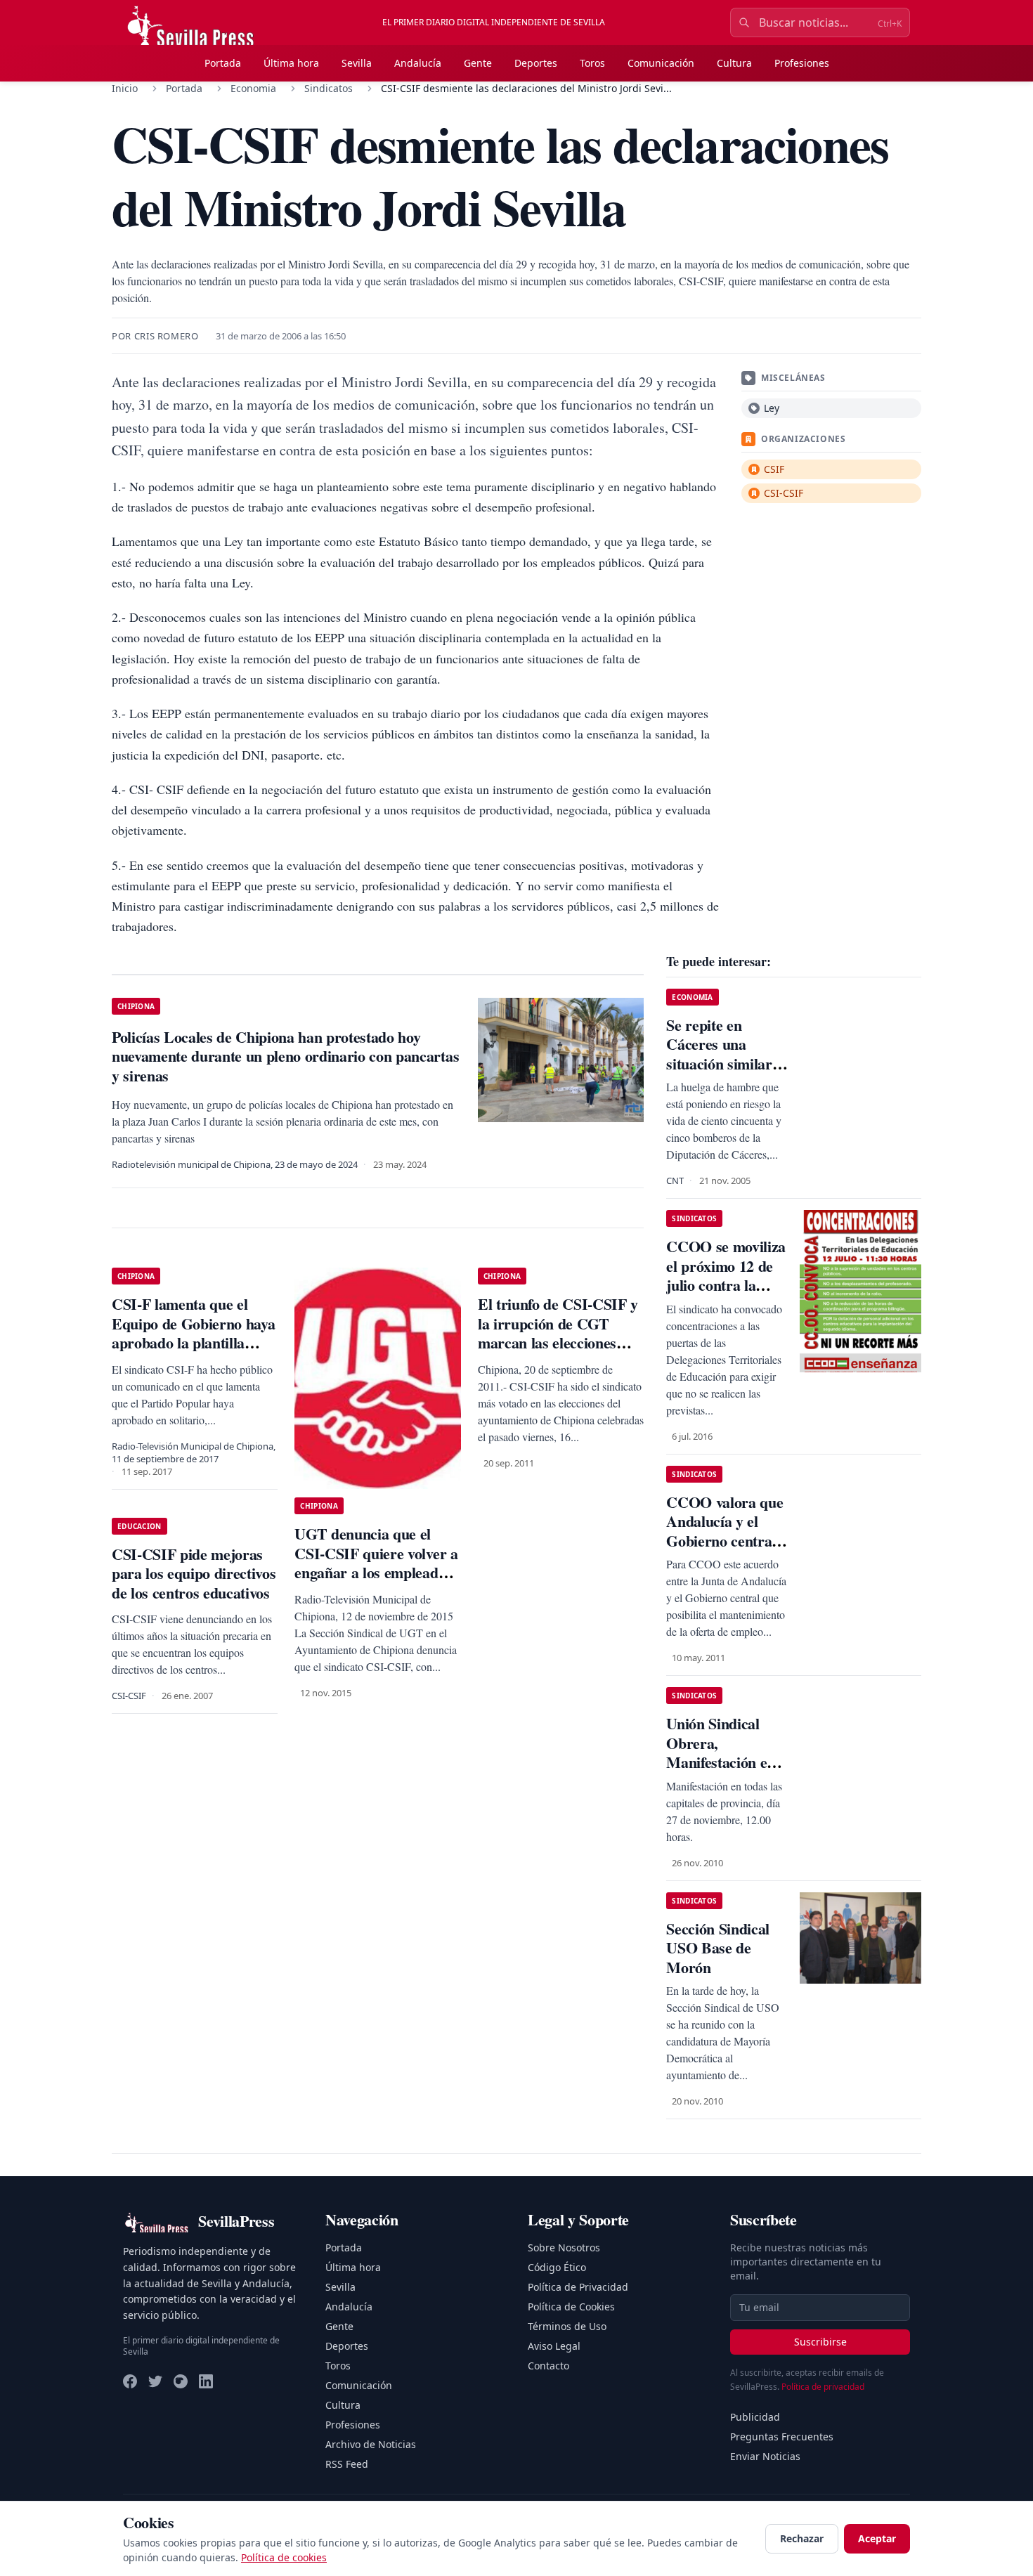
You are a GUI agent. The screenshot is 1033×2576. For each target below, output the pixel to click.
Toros (592, 63)
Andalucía (418, 63)
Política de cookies (284, 2557)
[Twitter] (155, 2381)
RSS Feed (347, 2464)
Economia (253, 88)
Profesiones (802, 63)
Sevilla (357, 63)
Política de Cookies (571, 2307)
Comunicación (661, 63)
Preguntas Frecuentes (782, 2437)
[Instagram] (181, 2381)
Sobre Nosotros (564, 2248)
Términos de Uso (567, 2326)
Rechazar (802, 2538)
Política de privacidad (823, 2387)
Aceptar (877, 2538)
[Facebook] (130, 2381)
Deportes (536, 63)
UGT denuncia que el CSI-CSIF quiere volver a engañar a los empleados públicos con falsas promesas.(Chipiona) (376, 1572)
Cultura (734, 63)
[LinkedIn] (206, 2381)
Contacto (548, 2366)
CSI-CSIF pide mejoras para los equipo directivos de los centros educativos (194, 1573)
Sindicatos (329, 88)
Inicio (125, 88)
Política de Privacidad (578, 2287)
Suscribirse (820, 2342)
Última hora (291, 63)
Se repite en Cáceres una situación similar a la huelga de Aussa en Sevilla (726, 1063)
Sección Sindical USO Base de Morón (718, 1948)
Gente (478, 63)
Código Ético (557, 2267)
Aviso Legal (554, 2346)
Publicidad (755, 2417)
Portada (223, 63)
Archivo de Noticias (371, 2444)
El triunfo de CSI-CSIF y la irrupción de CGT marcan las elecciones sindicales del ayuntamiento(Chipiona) (558, 1342)
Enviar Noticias (765, 2456)
